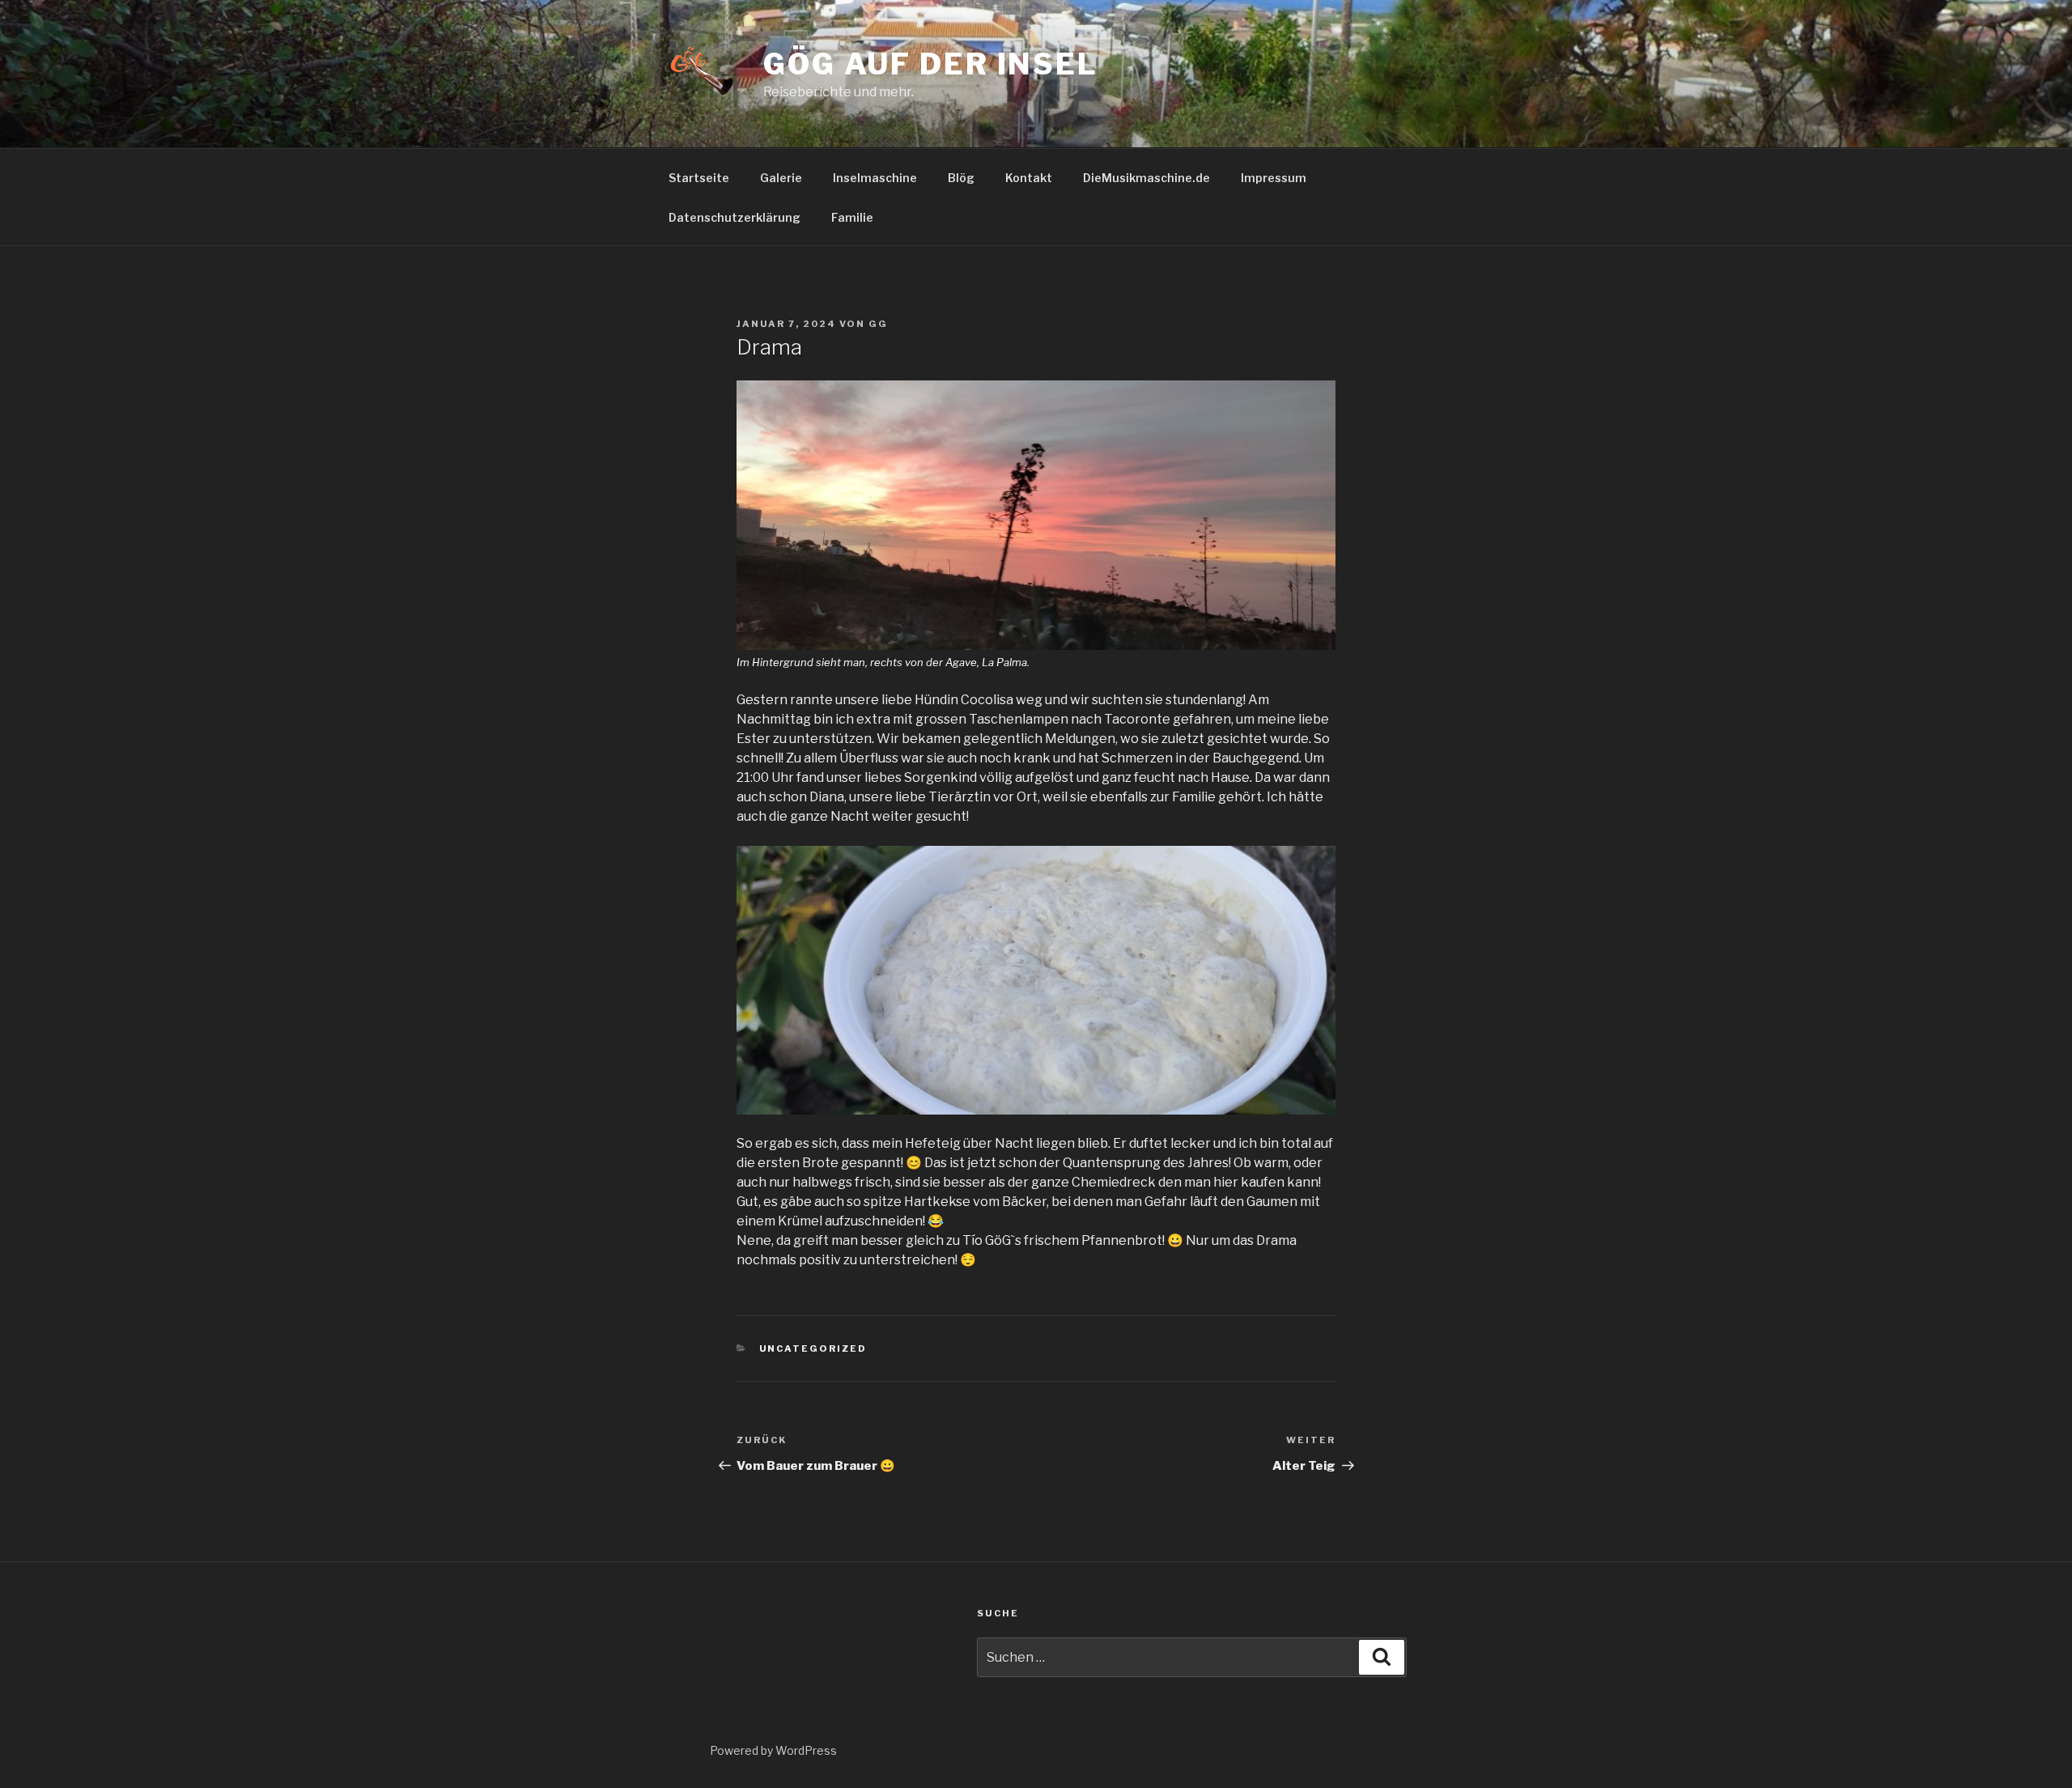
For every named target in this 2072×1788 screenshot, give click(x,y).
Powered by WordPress (773, 1750)
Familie (852, 217)
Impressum (1274, 178)
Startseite (699, 178)
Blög (961, 178)
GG (878, 324)
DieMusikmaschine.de (1146, 178)
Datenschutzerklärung (735, 217)
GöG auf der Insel (931, 64)
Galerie (781, 178)
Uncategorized (813, 1348)
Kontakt (1029, 178)
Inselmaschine (875, 178)
